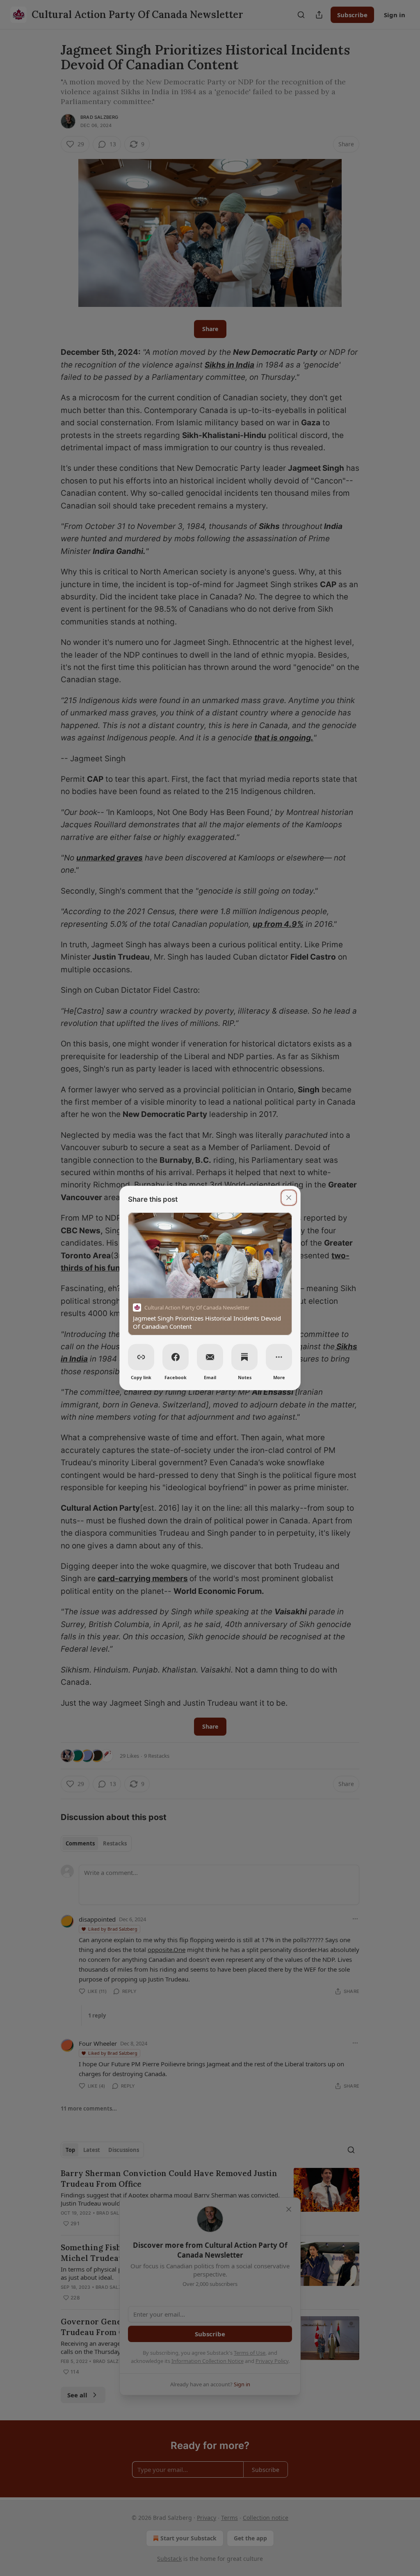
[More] (279, 1357)
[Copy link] (141, 1357)
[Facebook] (176, 1357)
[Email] (210, 1357)
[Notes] (244, 1357)
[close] (289, 1198)
